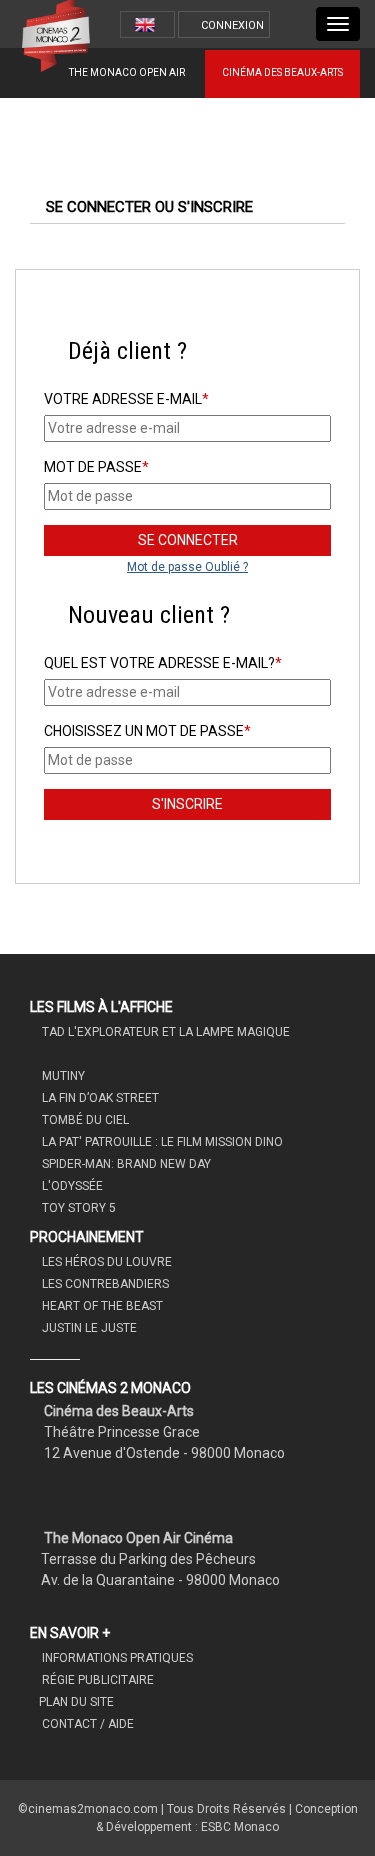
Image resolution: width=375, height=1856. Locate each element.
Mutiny (62, 1076)
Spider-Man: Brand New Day (125, 1164)
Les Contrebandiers (104, 1284)
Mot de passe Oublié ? (187, 567)
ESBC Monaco (240, 1827)
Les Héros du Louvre (105, 1262)
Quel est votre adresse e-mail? (163, 663)
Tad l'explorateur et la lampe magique (164, 1032)
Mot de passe (96, 467)
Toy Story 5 (77, 1208)
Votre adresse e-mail (126, 399)
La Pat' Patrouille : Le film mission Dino (161, 1142)
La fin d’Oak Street (99, 1098)
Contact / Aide (86, 1724)
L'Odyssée (71, 1186)
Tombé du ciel (84, 1120)
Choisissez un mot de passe (147, 731)
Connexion (232, 25)
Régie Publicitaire (96, 1680)
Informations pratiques (116, 1658)
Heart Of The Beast (101, 1306)
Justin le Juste (88, 1328)
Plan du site (76, 1702)
